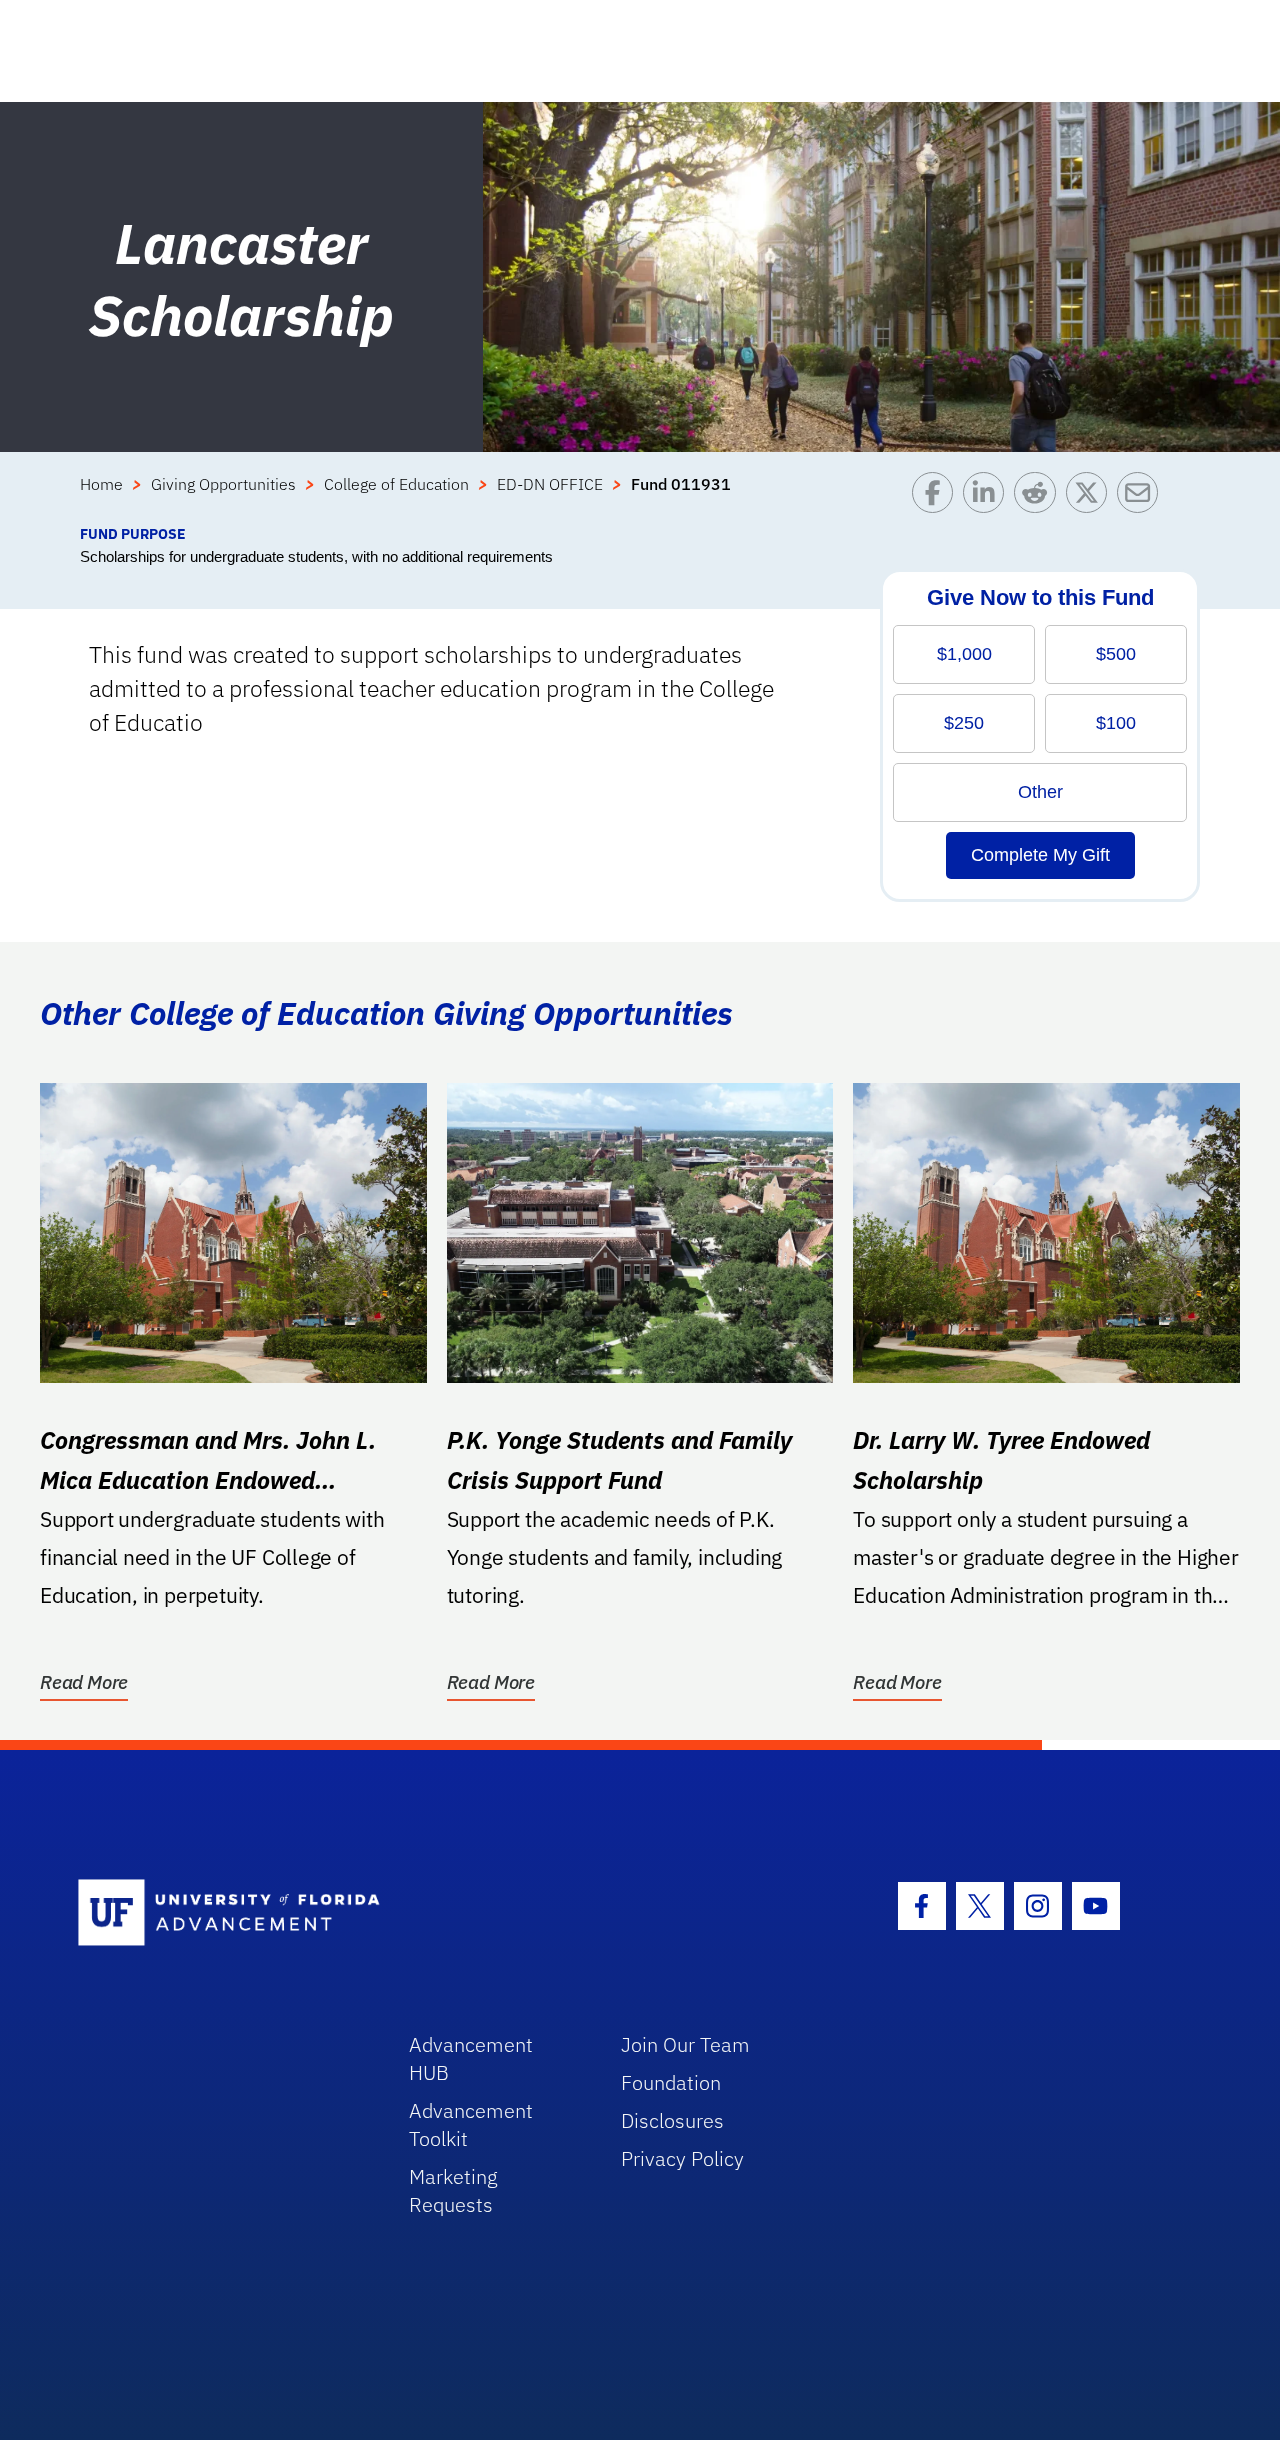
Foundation (671, 2082)
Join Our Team (685, 2044)
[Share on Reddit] (1039, 497)
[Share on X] (1091, 497)
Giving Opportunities (223, 484)
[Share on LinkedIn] (988, 497)
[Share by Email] (1142, 497)
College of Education (396, 484)
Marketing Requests (453, 2190)
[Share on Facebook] (937, 497)
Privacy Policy (682, 2158)
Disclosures (672, 2120)
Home (101, 484)
